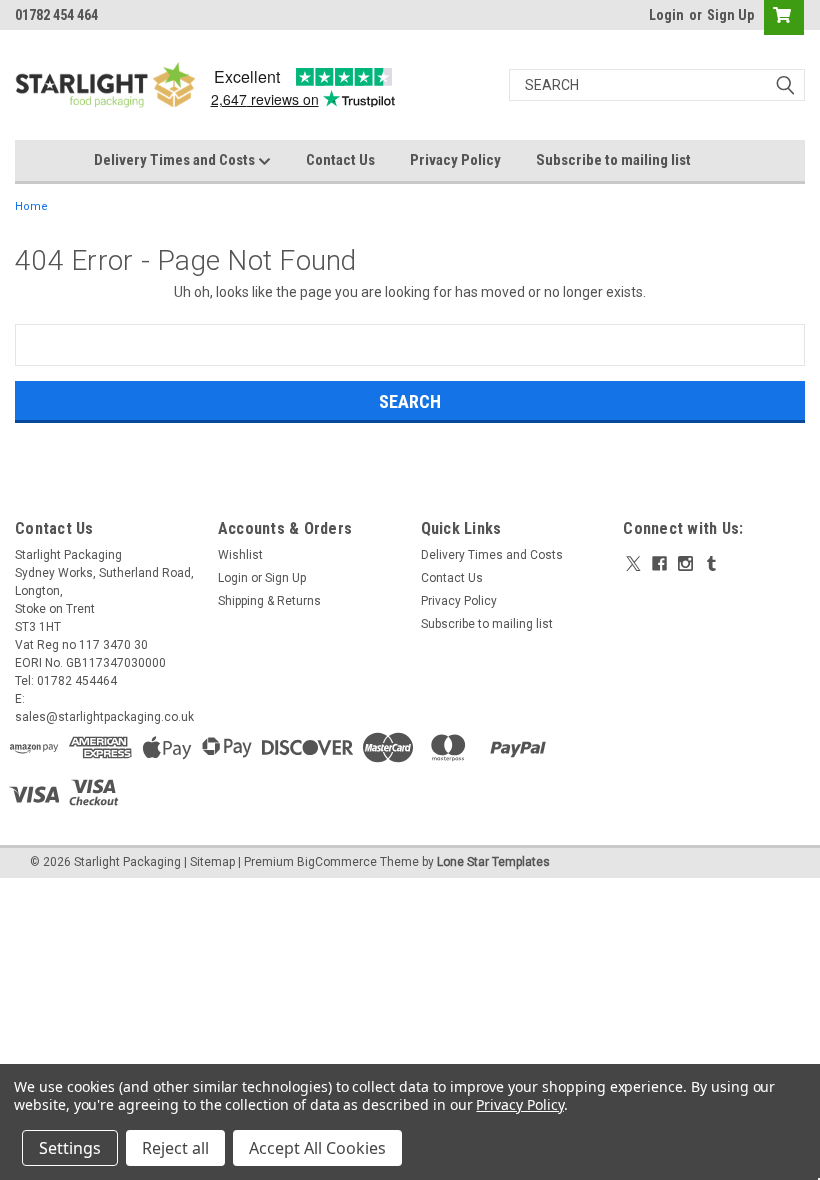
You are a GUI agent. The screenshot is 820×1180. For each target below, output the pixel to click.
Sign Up (730, 15)
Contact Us (340, 160)
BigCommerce (337, 862)
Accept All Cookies (317, 1148)
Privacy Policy (455, 160)
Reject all (175, 1148)
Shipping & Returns (269, 601)
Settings (70, 1148)
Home (31, 206)
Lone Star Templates (493, 862)
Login (666, 15)
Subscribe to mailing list (613, 160)
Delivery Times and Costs (176, 160)
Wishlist (240, 555)
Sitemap (212, 862)
